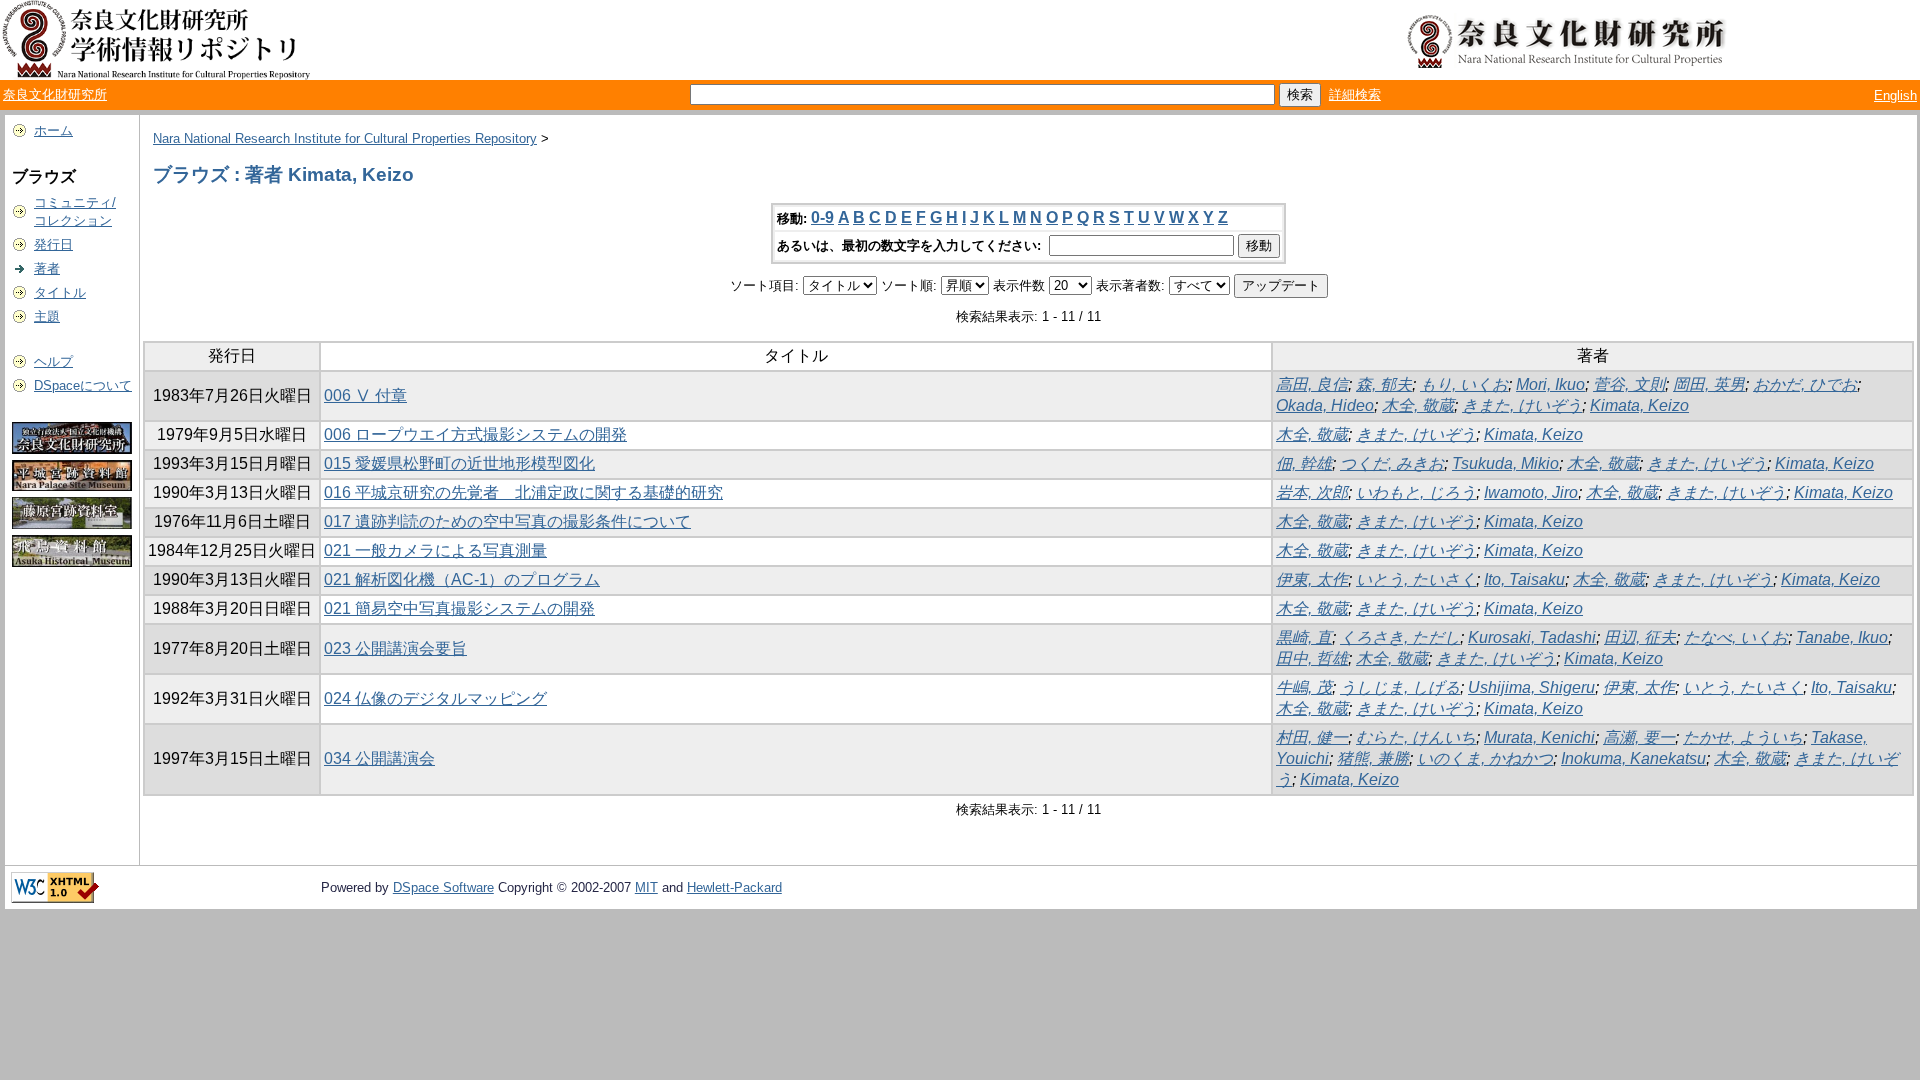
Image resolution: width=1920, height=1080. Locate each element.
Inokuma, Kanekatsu (1633, 758)
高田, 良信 (1312, 384)
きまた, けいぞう (1522, 405)
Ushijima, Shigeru (1531, 687)
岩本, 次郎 (1312, 492)
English (1895, 95)
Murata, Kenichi (1539, 737)
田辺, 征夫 (1640, 637)
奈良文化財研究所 (55, 94)
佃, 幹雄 (1304, 463)
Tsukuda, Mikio (1505, 463)
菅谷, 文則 (1629, 384)
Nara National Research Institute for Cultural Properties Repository (345, 138)
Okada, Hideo (1325, 405)
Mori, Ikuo (1550, 384)
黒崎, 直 (1304, 637)
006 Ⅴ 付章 (365, 395)
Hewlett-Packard (734, 887)
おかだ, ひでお (1805, 384)
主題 (47, 316)
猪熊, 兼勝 (1373, 758)
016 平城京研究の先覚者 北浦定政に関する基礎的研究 (523, 492)
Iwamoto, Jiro (1531, 492)
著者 (47, 268)
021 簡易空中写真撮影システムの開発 (459, 608)
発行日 (53, 244)
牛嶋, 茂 (1304, 687)
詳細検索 (1355, 94)
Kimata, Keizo (1639, 405)
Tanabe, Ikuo (1842, 637)
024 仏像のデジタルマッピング (435, 698)
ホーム (53, 130)
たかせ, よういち (1743, 737)
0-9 (822, 217)
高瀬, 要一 (1639, 737)
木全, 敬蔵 (1418, 405)
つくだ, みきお (1392, 463)
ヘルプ (53, 361)
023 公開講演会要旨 (395, 648)
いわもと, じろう (1416, 492)
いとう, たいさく (1416, 579)
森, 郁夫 (1384, 384)
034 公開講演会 (379, 758)
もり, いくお (1464, 384)
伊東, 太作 (1312, 579)
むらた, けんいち (1416, 737)
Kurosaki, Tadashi (1532, 637)
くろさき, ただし (1400, 637)
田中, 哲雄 (1312, 658)
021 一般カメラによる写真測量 (435, 550)
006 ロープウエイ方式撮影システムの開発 (475, 434)
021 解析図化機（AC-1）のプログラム (462, 579)
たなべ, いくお (1736, 637)
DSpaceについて (83, 385)
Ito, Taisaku (1524, 579)
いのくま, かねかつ (1485, 758)
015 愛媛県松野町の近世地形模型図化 (459, 463)
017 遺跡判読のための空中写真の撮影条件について (507, 521)
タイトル (60, 292)
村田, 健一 (1312, 737)
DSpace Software (443, 887)
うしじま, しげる (1400, 687)
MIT (646, 887)
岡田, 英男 (1709, 384)
